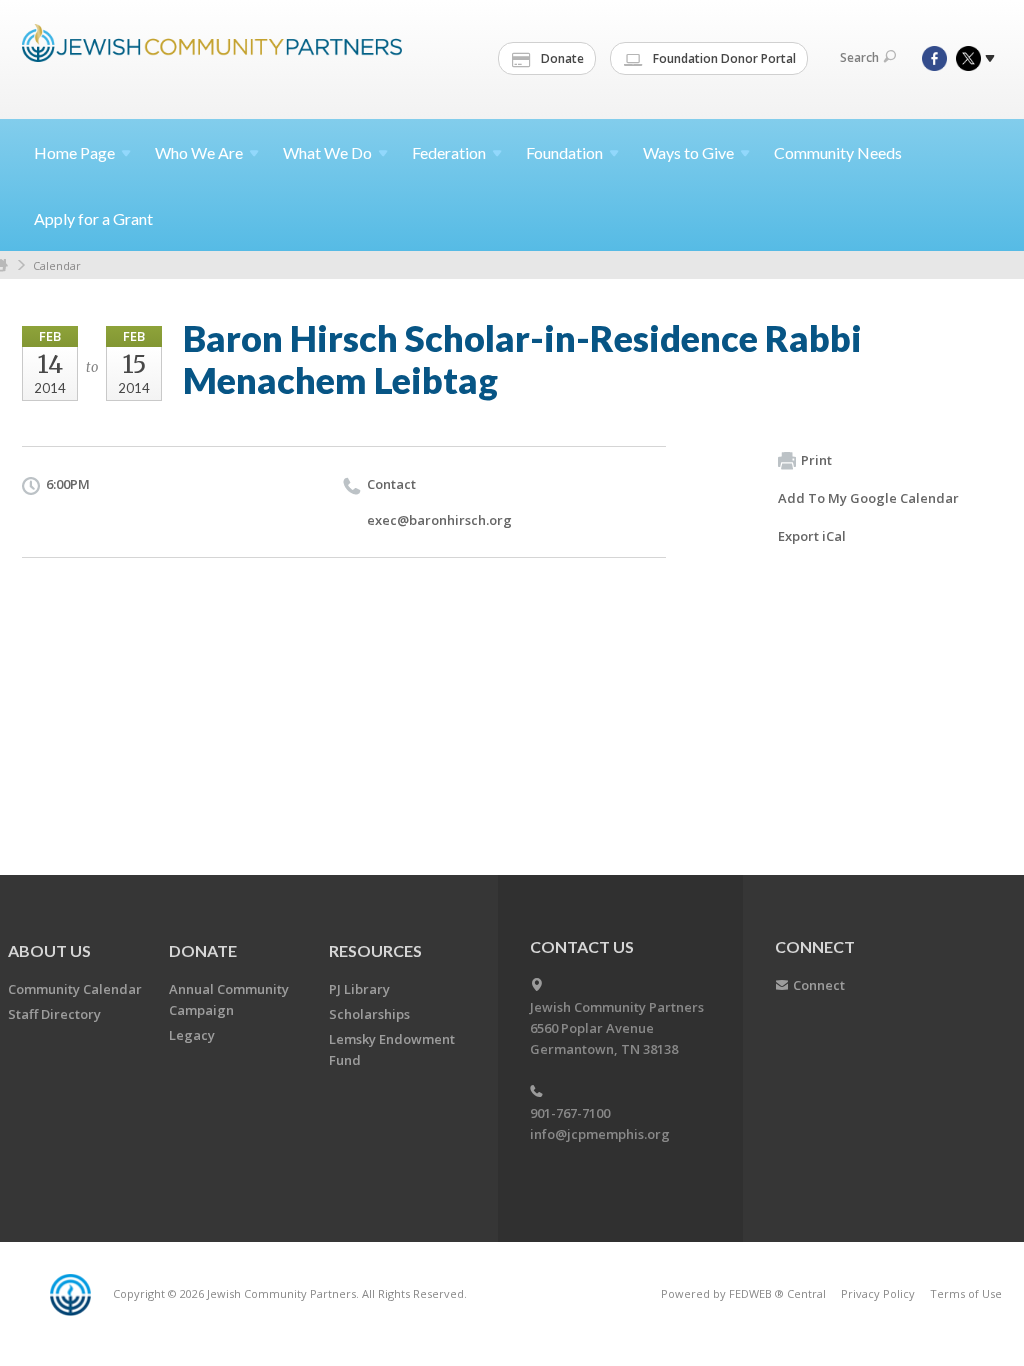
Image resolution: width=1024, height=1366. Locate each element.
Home (74, 152)
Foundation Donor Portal (723, 58)
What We (327, 152)
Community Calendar (75, 989)
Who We (199, 152)
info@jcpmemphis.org (600, 1134)
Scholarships (369, 1014)
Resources (375, 950)
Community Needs (838, 152)
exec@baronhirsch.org (439, 520)
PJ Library (359, 989)
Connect (819, 985)
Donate (561, 58)
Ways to (688, 152)
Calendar (57, 265)
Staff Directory (54, 1014)
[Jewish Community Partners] (212, 57)
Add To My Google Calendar (868, 498)
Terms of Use (966, 1293)
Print (816, 460)
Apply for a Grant (93, 218)
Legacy (192, 1035)
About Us (49, 950)
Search (859, 57)
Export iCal (812, 536)
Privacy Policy (878, 1293)
